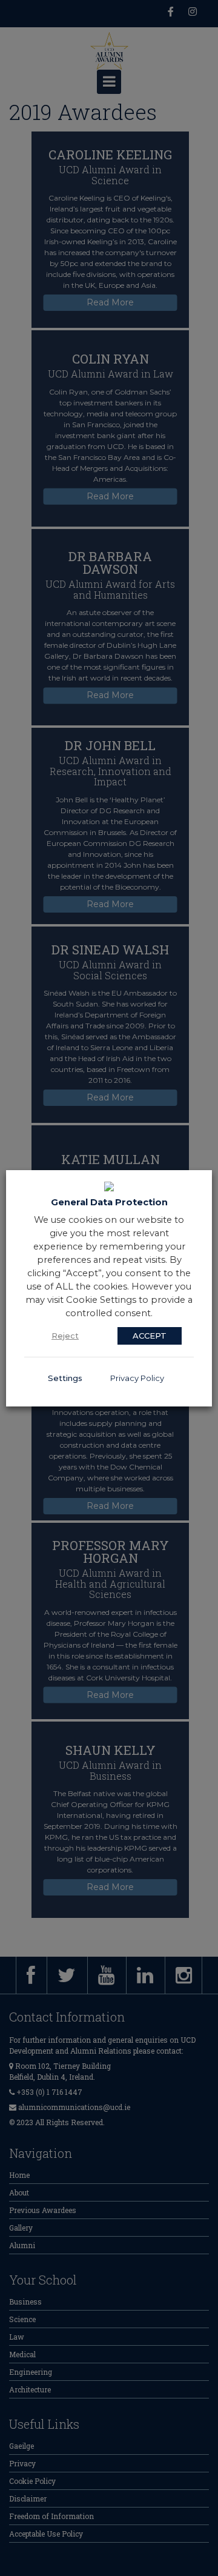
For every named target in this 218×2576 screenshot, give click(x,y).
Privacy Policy (137, 1378)
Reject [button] (65, 1336)
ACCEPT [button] (150, 1336)
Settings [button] (65, 1378)
